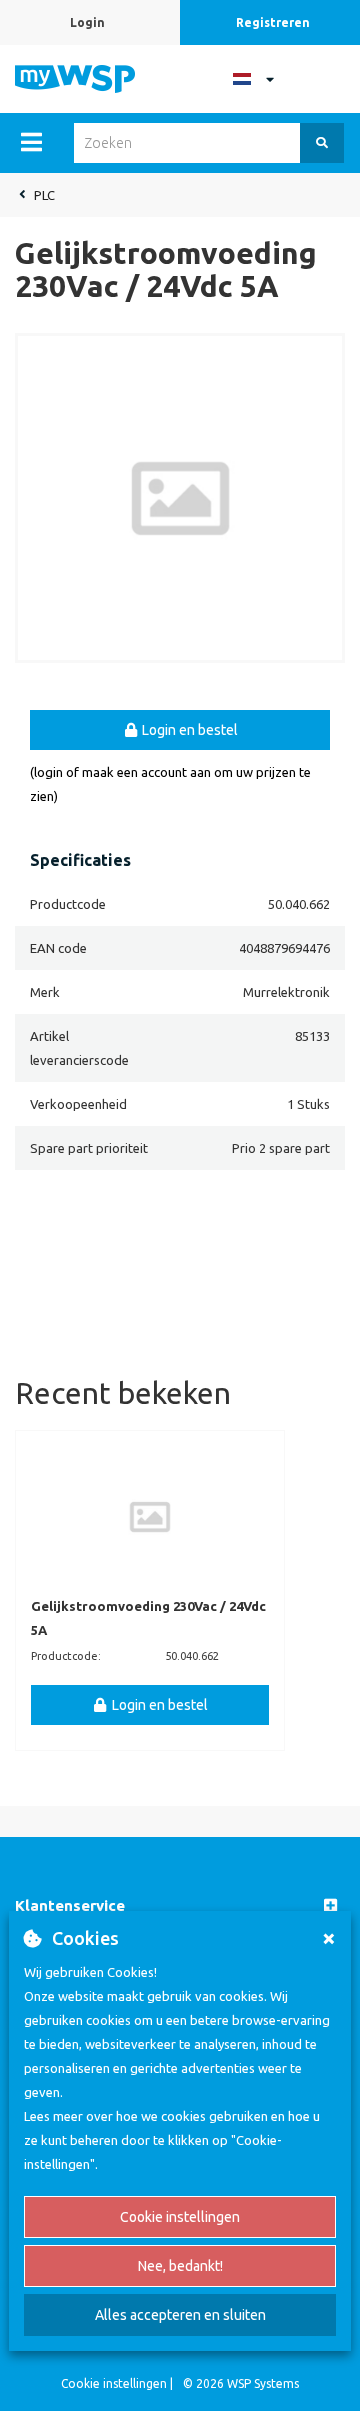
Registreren (273, 22)
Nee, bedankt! (180, 2266)
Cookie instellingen (180, 2217)
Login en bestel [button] (188, 730)
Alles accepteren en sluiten (180, 2315)
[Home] (75, 77)
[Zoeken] (322, 143)
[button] (180, 1906)
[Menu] (31, 142)
